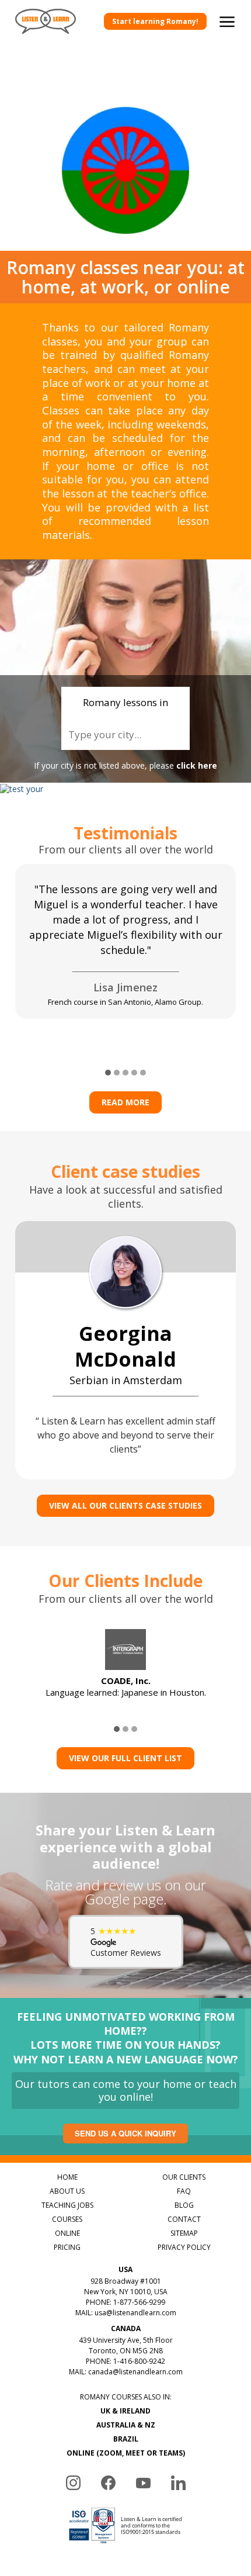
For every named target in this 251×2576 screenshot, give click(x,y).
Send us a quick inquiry (125, 2133)
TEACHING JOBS (67, 2205)
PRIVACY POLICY (184, 2247)
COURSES (67, 2219)
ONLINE (67, 2233)
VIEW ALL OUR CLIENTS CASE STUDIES (125, 1505)
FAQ (184, 2191)
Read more (125, 1102)
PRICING (67, 2247)
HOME (67, 2177)
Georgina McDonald (125, 1346)
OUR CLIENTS (184, 2177)
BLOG (184, 2205)
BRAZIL (126, 2439)
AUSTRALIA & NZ (126, 2425)
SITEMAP (184, 2233)
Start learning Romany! (155, 21)
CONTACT (184, 2219)
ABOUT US (67, 2191)
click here (197, 765)
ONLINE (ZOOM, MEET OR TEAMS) (126, 2453)
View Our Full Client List (125, 1758)
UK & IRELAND (125, 2411)
